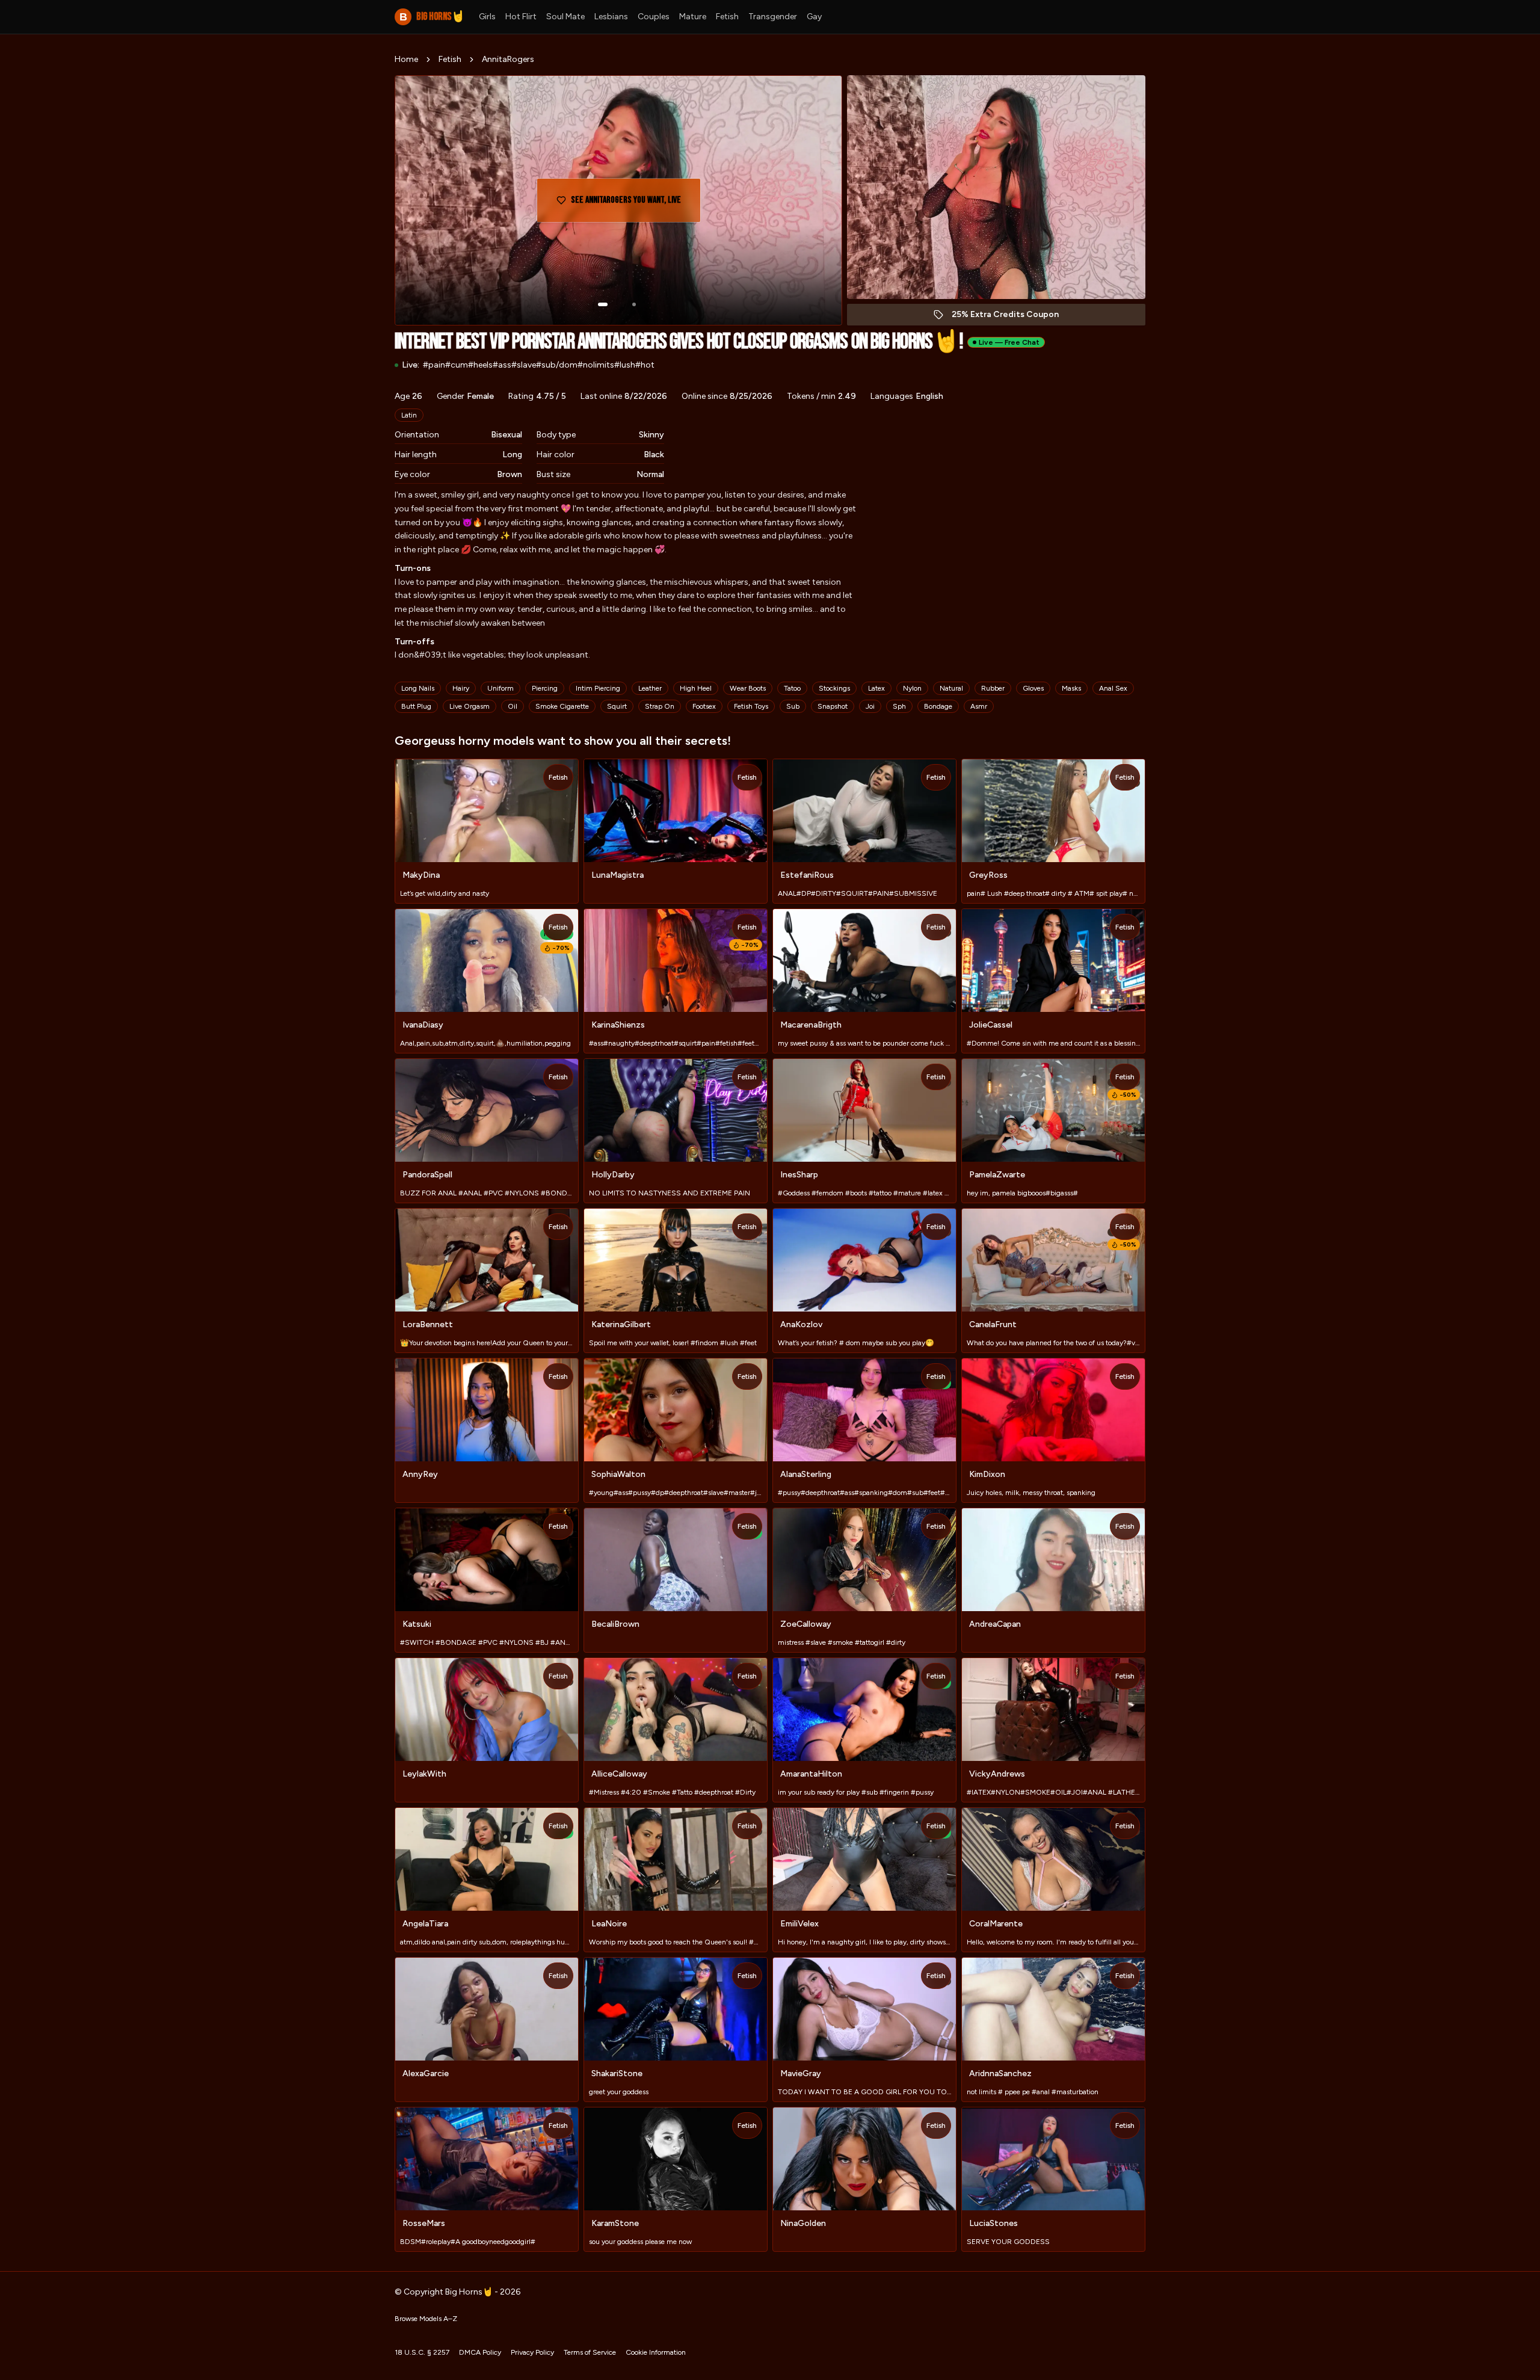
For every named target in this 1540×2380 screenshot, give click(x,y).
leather (650, 688)
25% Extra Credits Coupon (1012, 317)
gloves (1033, 688)
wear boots (748, 688)
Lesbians (611, 17)
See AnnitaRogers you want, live (627, 204)
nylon (912, 688)
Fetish (727, 17)
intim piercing (598, 688)
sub (793, 706)
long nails (418, 688)
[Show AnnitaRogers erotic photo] (603, 304)
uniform (500, 688)
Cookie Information (656, 2352)
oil (513, 706)
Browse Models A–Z (426, 2319)
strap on (660, 706)
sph (899, 706)
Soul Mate (565, 17)
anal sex (1113, 688)
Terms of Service (590, 2352)
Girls (487, 17)
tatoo (792, 688)
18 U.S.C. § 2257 (422, 2352)
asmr (979, 706)
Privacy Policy (532, 2352)
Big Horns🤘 (432, 17)
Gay (814, 17)
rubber (993, 688)
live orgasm (470, 706)
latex (876, 688)
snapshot (833, 706)
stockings (834, 688)
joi (870, 706)
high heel (696, 688)
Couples (654, 17)
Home (406, 59)
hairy (461, 688)
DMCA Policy (480, 2352)
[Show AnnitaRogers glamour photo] (634, 304)
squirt (617, 706)
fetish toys (751, 706)
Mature (693, 17)
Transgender (773, 17)
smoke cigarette (562, 706)
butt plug (416, 706)
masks (1071, 688)
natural (951, 688)
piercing (545, 688)
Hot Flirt (521, 17)
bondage (938, 706)
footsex (704, 706)
